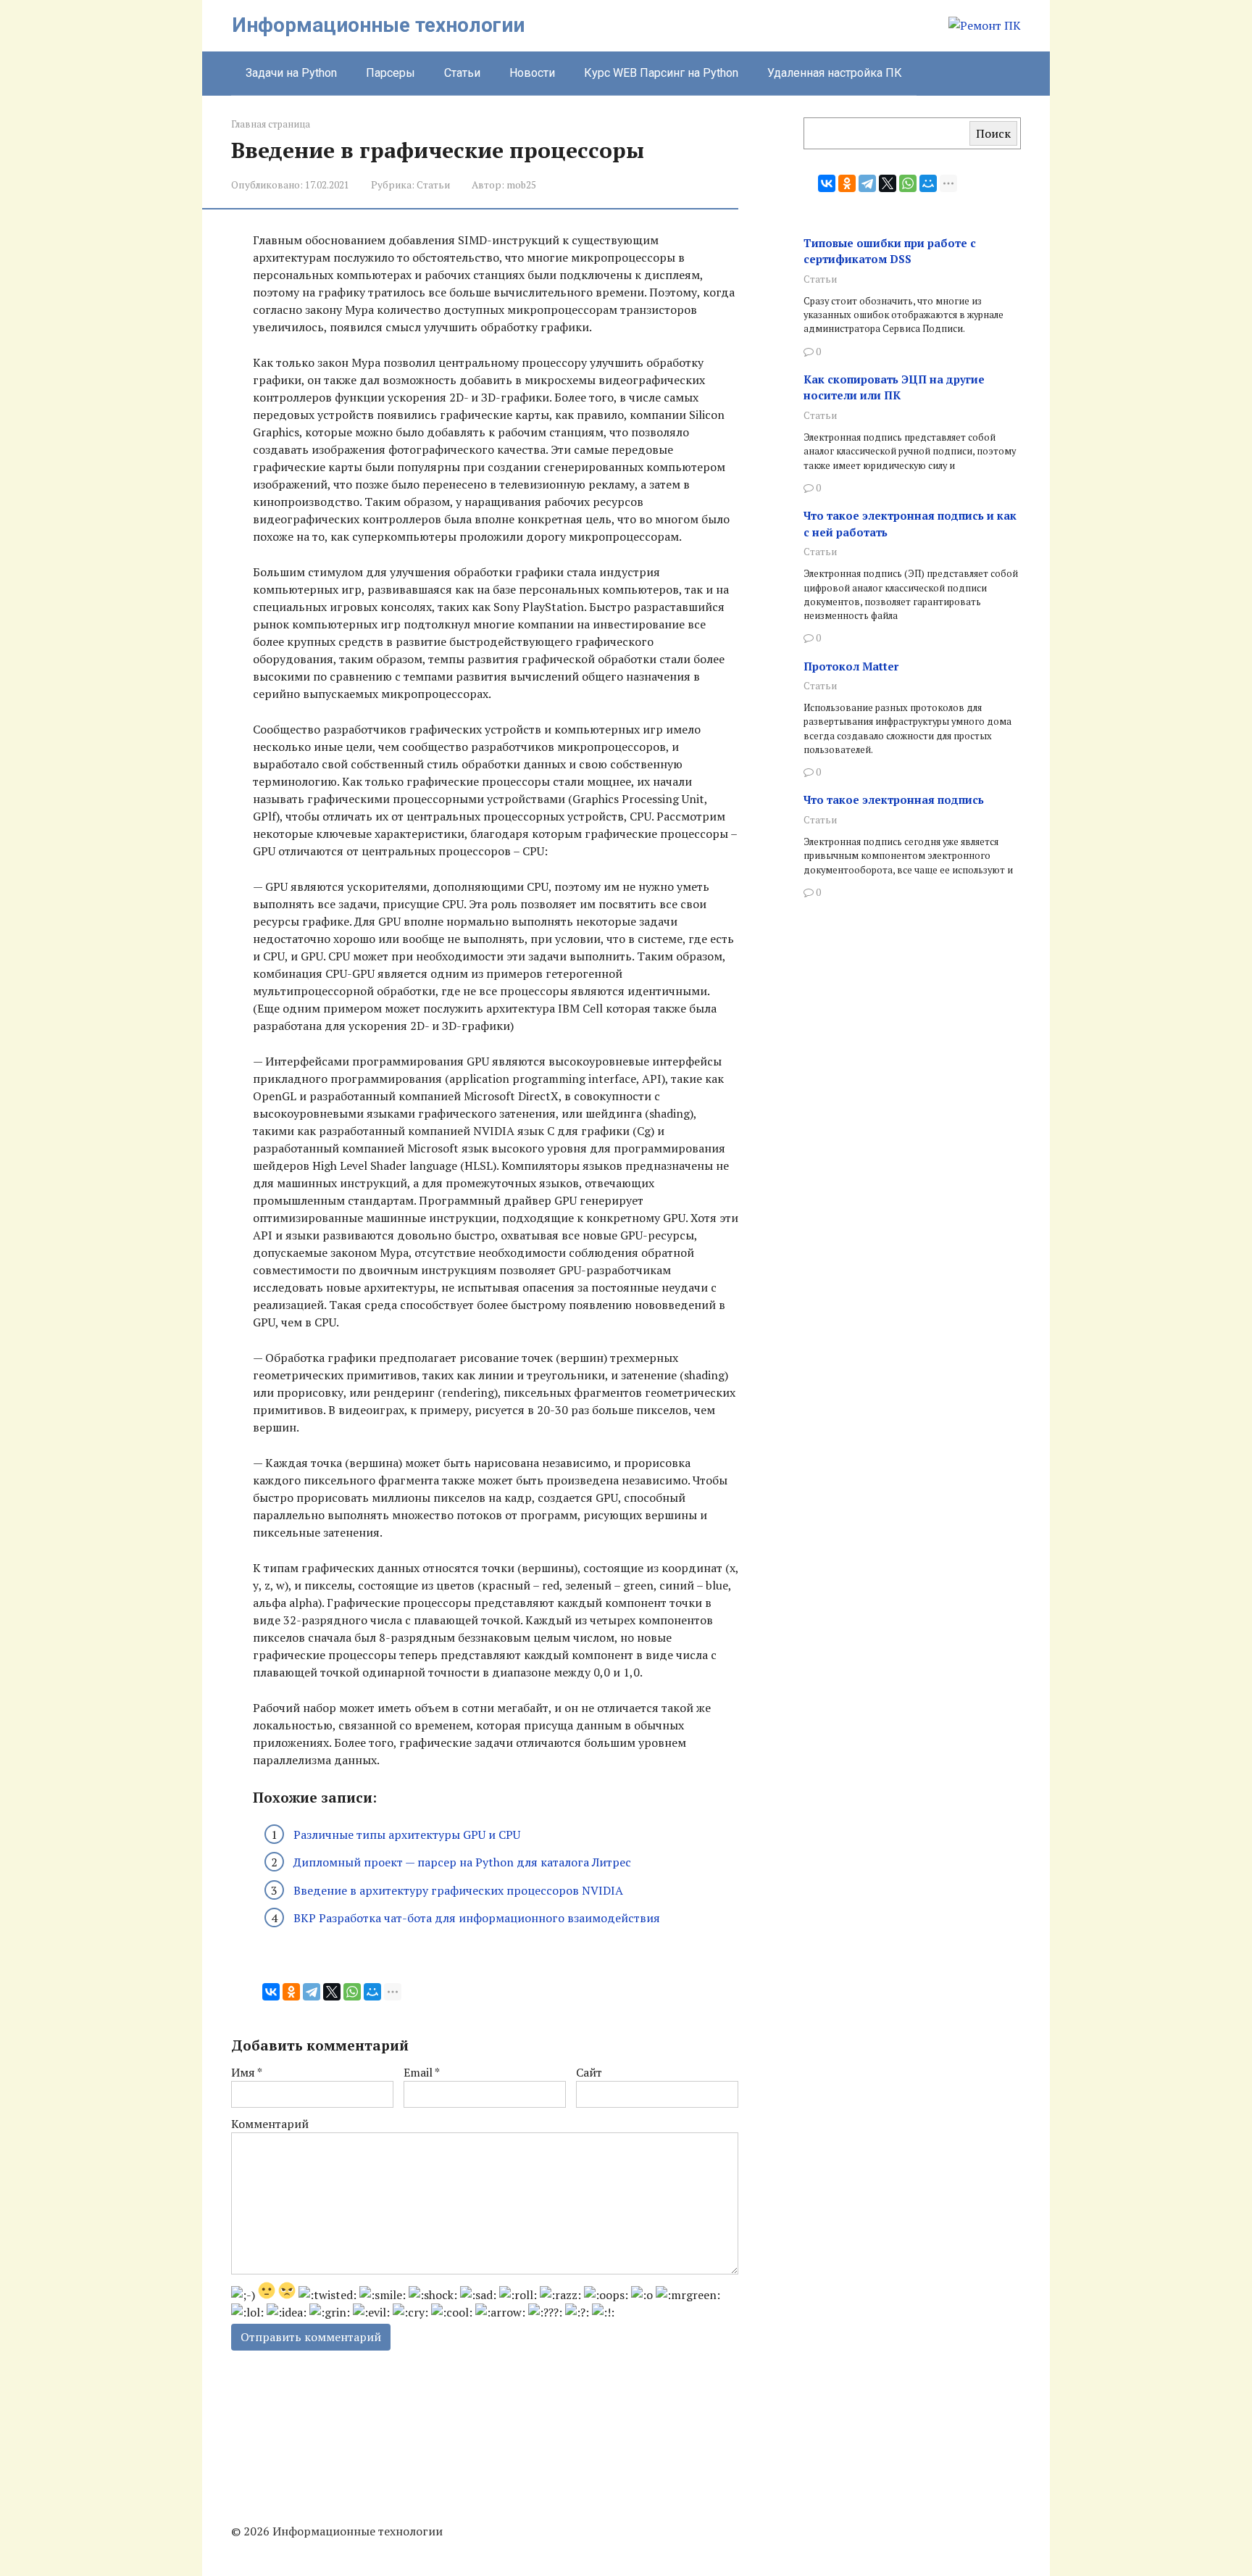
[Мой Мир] (372, 1992)
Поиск (993, 133)
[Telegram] (312, 1992)
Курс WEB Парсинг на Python (661, 73)
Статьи (462, 73)
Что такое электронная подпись (894, 799)
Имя (247, 2072)
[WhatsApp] (352, 1992)
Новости (532, 73)
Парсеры (391, 73)
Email (422, 2072)
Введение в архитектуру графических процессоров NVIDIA (458, 1890)
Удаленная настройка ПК (835, 73)
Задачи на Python (291, 73)
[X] (332, 1992)
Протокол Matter (851, 666)
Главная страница (271, 124)
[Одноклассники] (291, 1992)
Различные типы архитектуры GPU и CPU (407, 1835)
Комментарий (270, 2124)
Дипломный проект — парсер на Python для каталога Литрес (462, 1862)
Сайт (589, 2072)
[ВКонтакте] (271, 1992)
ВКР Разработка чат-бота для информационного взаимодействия (477, 1918)
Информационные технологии (378, 25)
